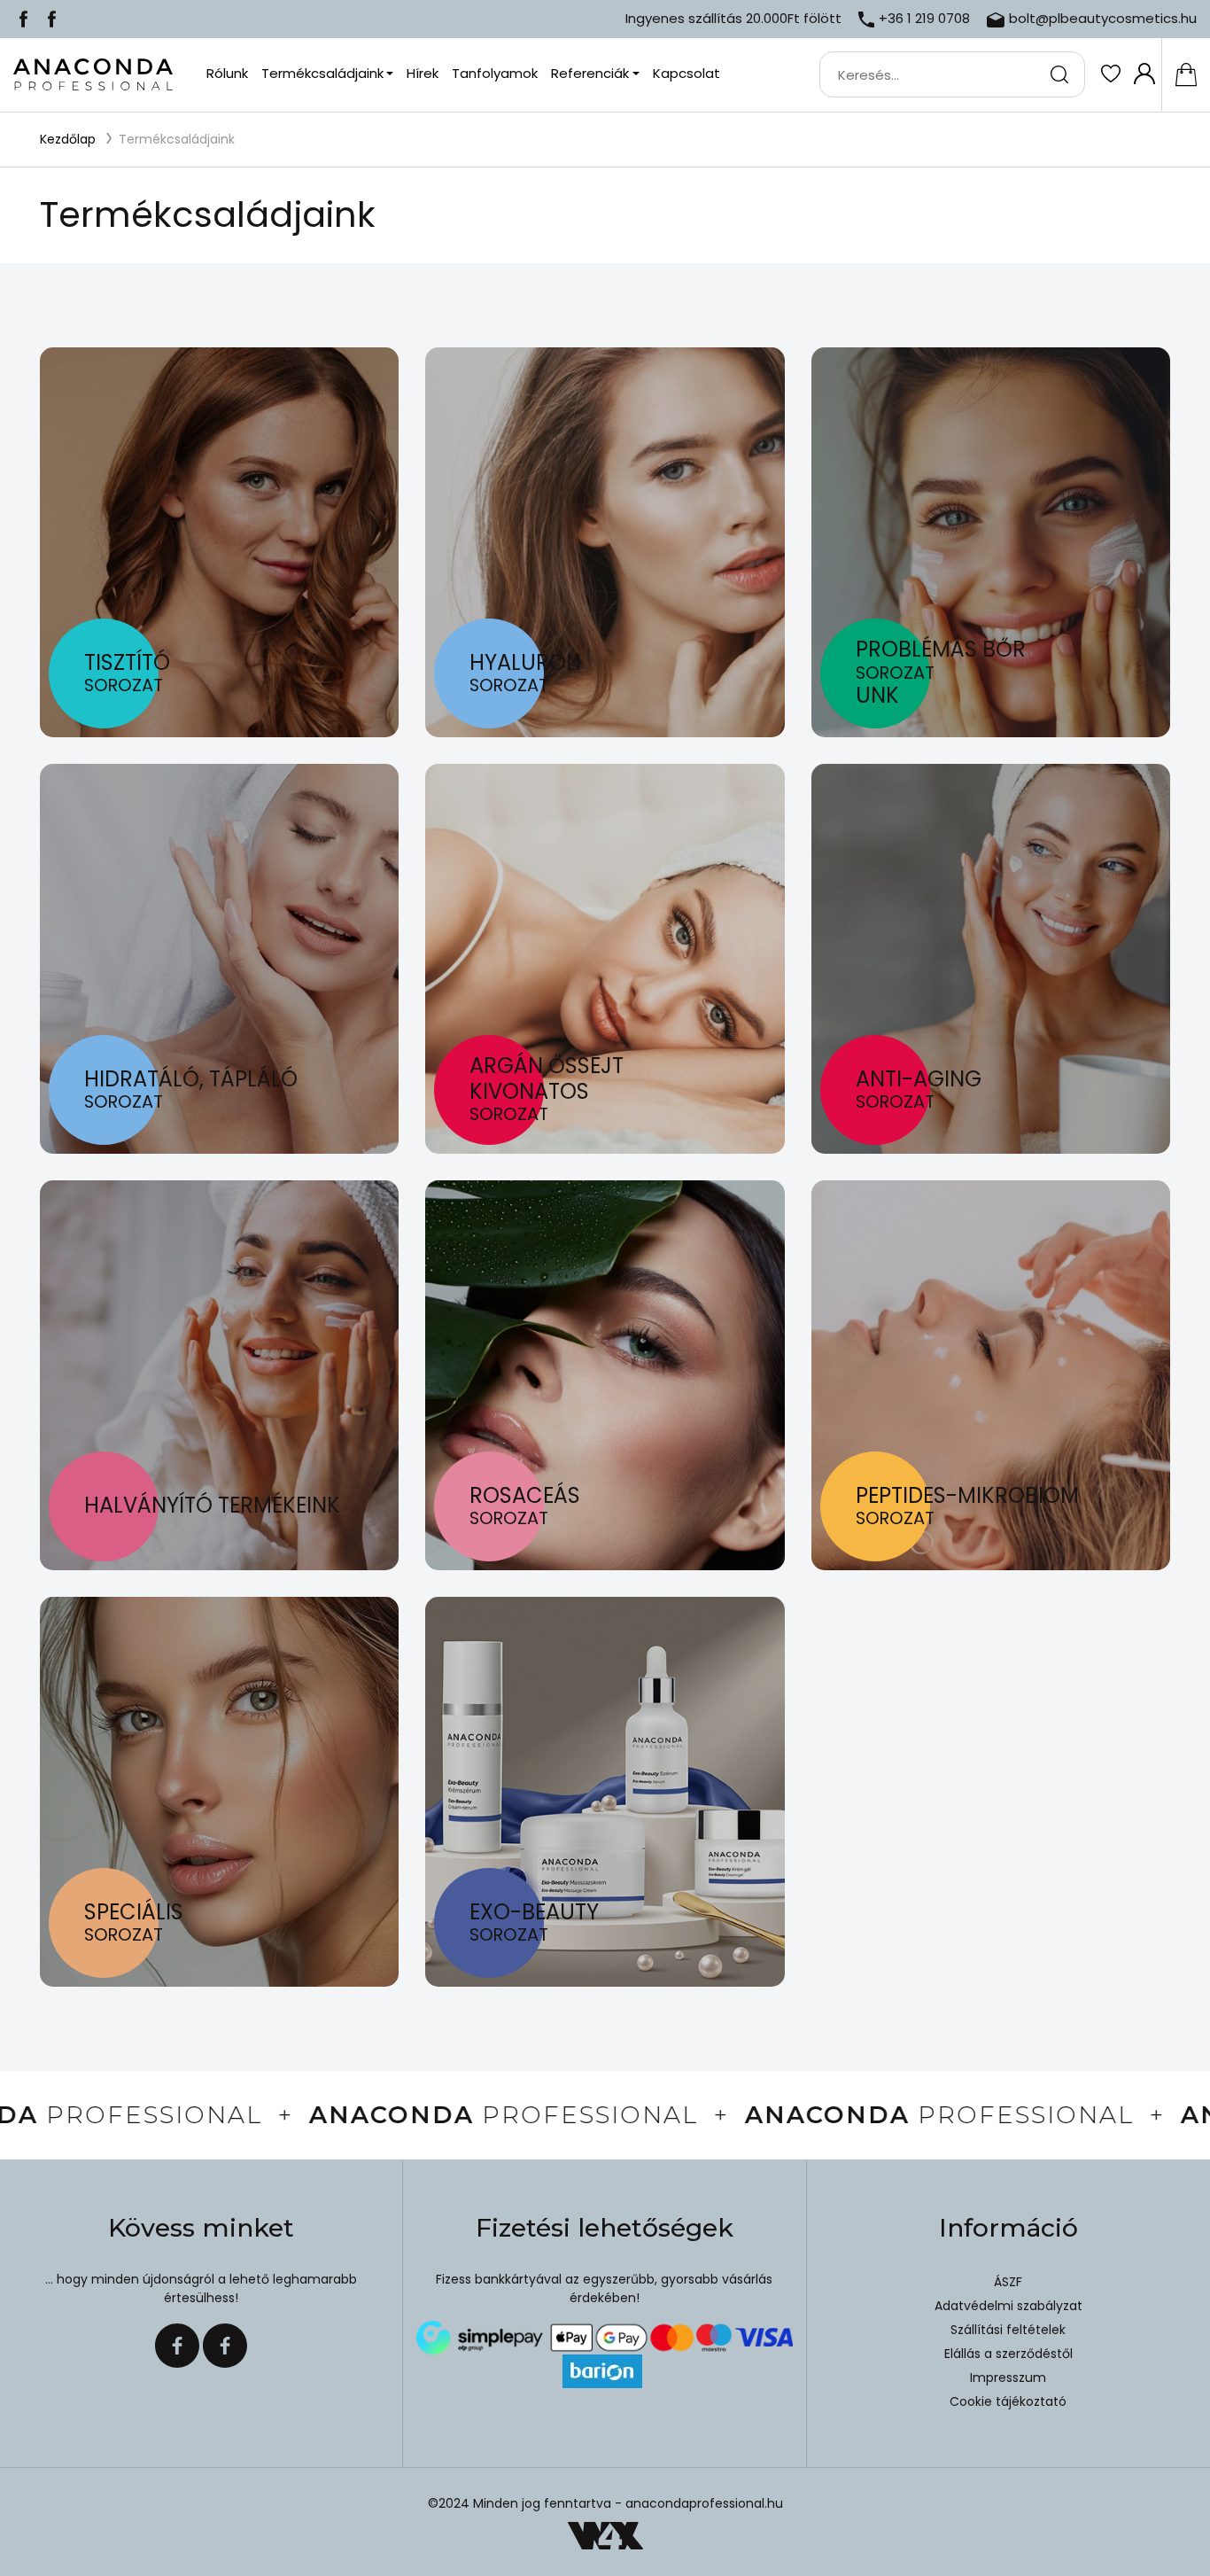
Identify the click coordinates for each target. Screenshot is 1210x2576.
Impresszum (1008, 2378)
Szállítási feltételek (1008, 2330)
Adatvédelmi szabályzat (1008, 2306)
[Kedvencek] (1110, 74)
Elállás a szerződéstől (1008, 2354)
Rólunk (227, 73)
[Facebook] (23, 18)
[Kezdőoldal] (93, 75)
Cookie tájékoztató (1008, 2401)
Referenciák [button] (590, 73)
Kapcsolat (686, 73)
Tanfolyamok (495, 73)
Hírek (423, 73)
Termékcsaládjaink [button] (322, 73)
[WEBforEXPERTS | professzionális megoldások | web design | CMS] (605, 2536)
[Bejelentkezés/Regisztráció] (1144, 74)
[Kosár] (1186, 74)
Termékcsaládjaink (177, 139)
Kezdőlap (68, 139)
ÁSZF (1008, 2282)
